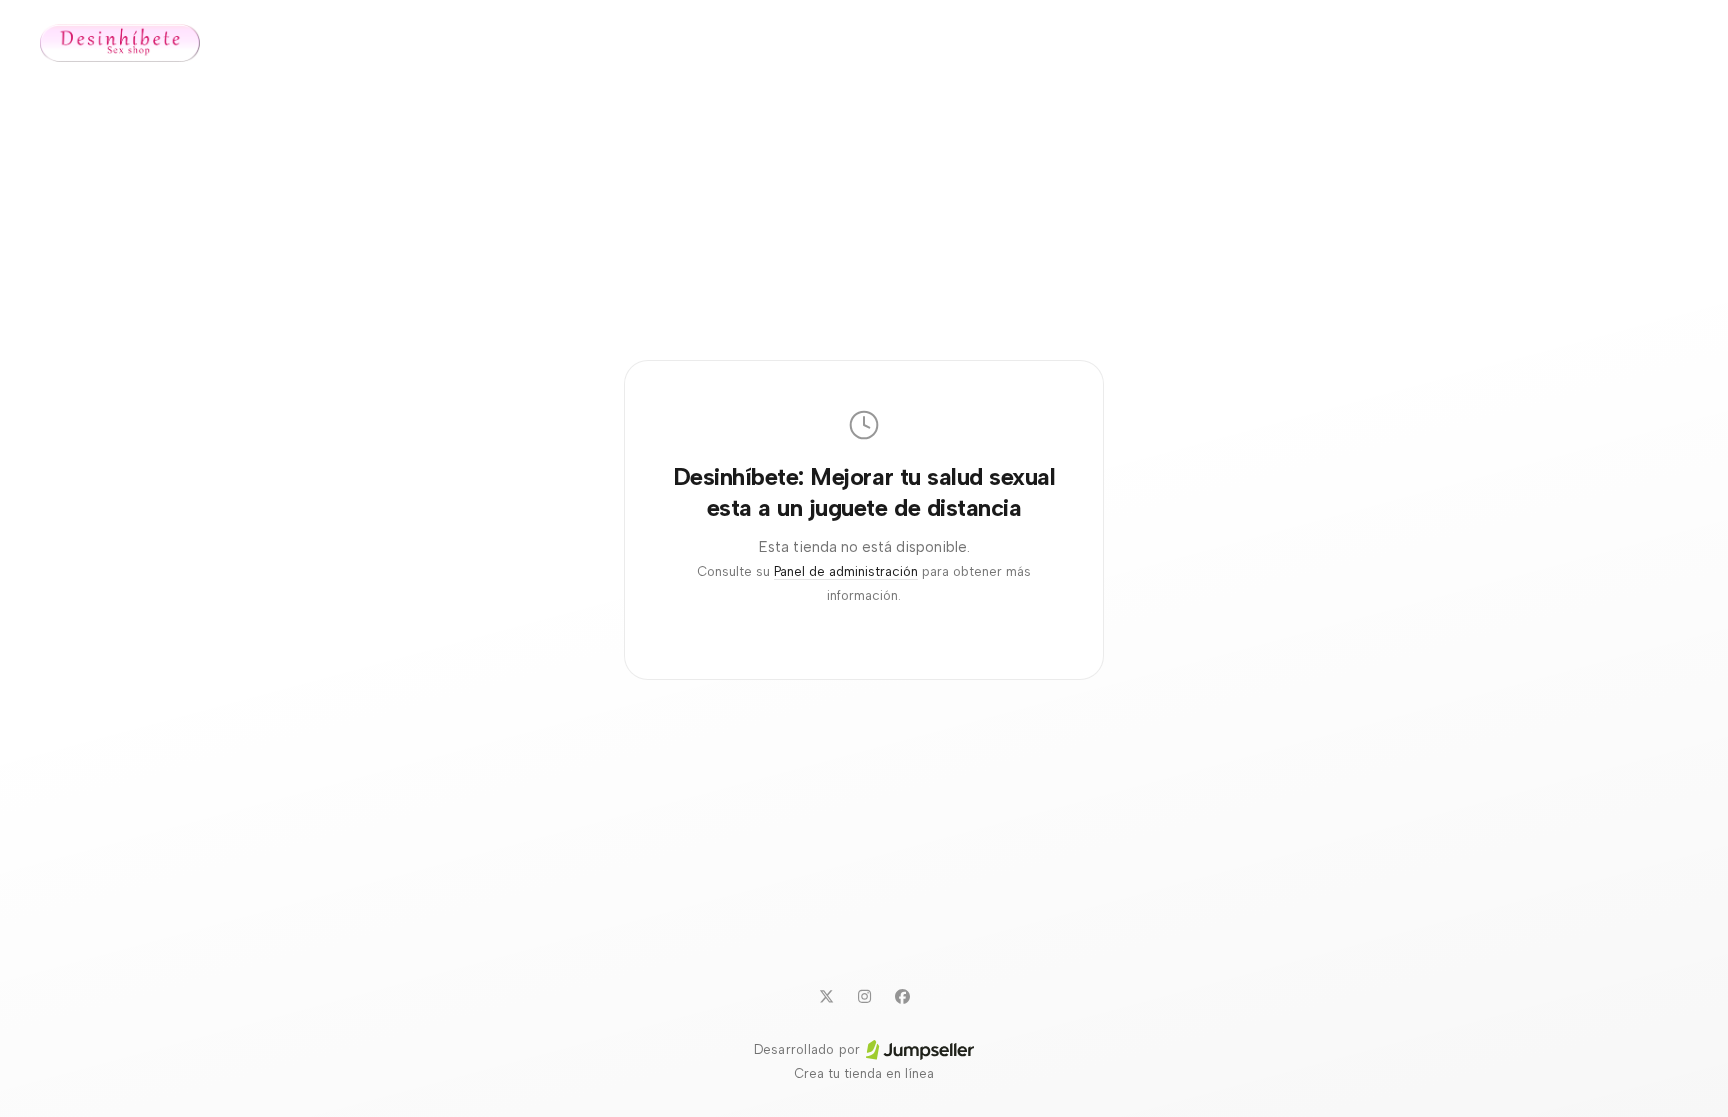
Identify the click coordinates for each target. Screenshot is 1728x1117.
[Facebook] (902, 996)
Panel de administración (846, 571)
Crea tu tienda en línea (864, 1073)
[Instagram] (864, 996)
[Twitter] (826, 996)
